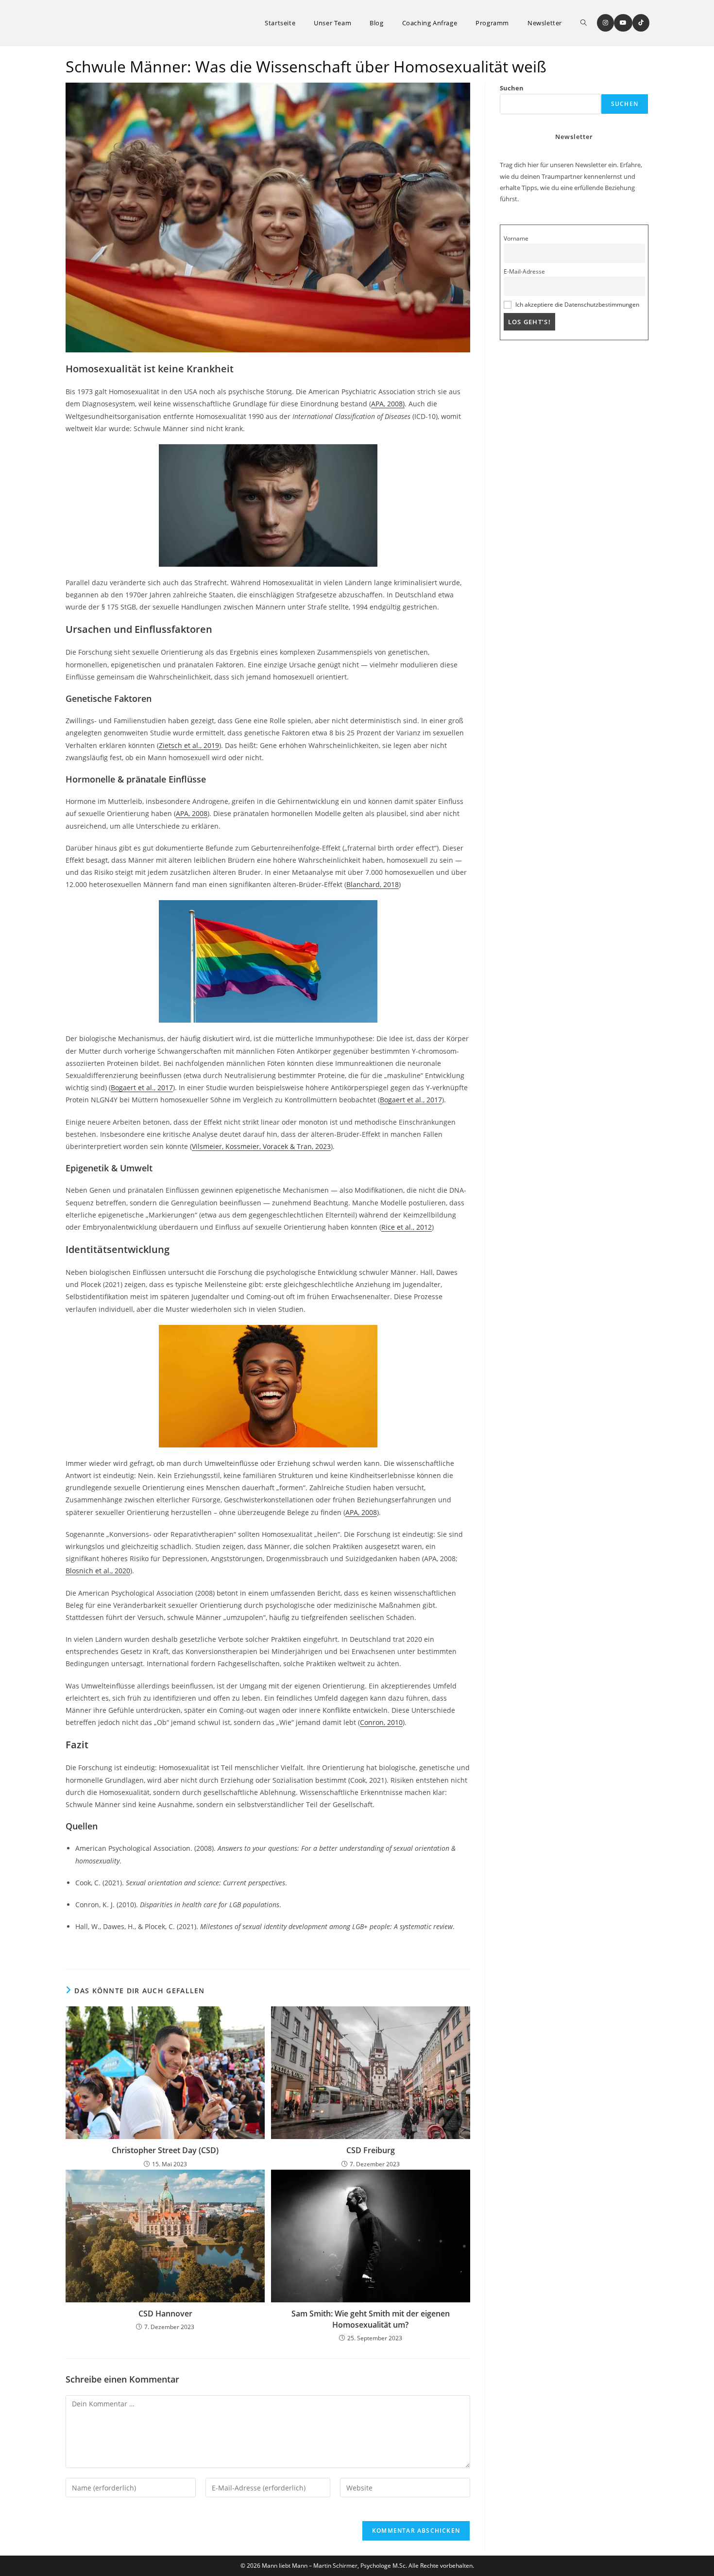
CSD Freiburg (371, 2150)
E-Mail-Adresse (524, 271)
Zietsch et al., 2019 (189, 745)
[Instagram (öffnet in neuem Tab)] (605, 23)
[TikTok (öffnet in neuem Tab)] (641, 23)
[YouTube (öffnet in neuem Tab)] (623, 23)
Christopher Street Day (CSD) (165, 2150)
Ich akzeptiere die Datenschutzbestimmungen (577, 304)
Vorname (516, 238)
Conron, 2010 (381, 1722)
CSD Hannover (165, 2314)
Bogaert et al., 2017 (142, 1088)
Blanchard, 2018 (373, 884)
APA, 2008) (388, 404)
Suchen (512, 88)
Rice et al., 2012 (407, 1227)
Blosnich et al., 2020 (98, 1571)
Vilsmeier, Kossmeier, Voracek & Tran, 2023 (261, 1146)
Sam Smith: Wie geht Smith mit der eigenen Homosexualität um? (371, 2319)
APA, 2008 (192, 813)
